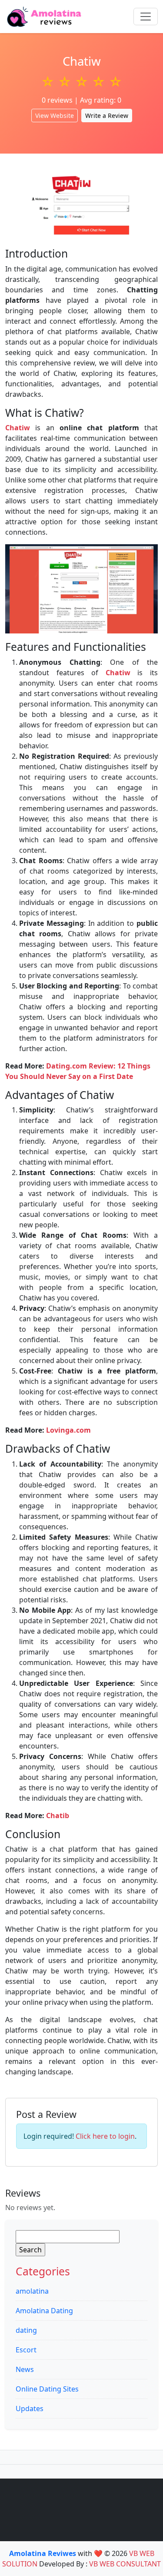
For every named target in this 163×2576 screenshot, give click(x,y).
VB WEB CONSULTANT (125, 2564)
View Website (55, 116)
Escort (26, 2350)
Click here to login (105, 2136)
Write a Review (107, 116)
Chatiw (118, 673)
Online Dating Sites (47, 2389)
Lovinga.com (68, 1430)
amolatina (32, 2291)
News (25, 2369)
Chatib (58, 1816)
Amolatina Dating (44, 2311)
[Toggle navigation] (146, 17)
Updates (30, 2409)
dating (26, 2330)
